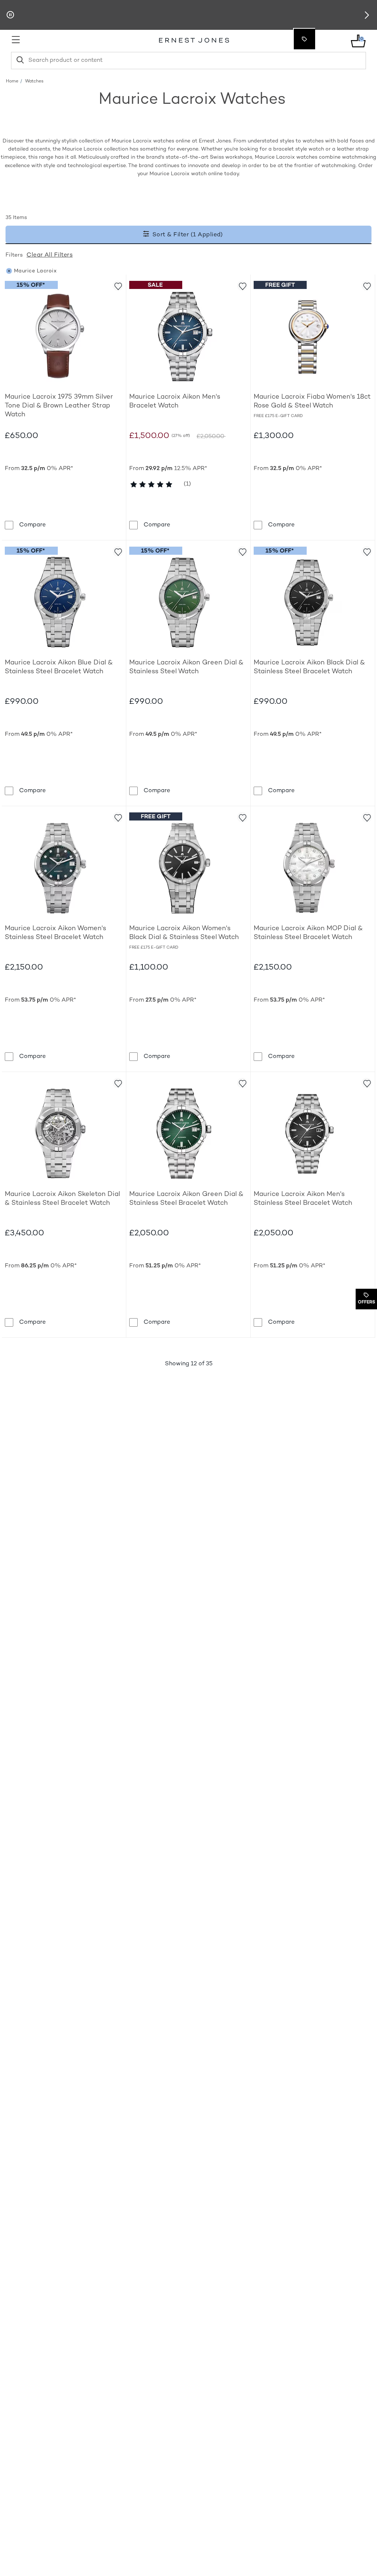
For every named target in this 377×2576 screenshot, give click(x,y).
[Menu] (53, 40)
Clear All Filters (50, 255)
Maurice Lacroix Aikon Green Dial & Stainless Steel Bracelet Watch (186, 1199)
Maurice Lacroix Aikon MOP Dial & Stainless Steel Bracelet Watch (308, 933)
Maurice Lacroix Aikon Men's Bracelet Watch (175, 401)
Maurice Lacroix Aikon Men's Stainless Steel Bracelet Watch (303, 1199)
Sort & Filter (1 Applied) (187, 235)
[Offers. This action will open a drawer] (304, 39)
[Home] (194, 41)
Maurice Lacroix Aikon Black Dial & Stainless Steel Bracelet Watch (309, 667)
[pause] (10, 15)
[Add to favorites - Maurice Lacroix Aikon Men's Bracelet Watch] (242, 286)
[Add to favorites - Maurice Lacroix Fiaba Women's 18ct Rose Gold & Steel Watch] (367, 286)
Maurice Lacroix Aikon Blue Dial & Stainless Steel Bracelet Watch (59, 667)
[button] (367, 15)
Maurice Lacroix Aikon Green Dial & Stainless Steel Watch (186, 667)
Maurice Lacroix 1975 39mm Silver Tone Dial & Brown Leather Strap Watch (59, 406)
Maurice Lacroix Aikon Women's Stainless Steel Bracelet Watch (55, 933)
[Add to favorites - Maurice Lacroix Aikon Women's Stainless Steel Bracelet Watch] (118, 817)
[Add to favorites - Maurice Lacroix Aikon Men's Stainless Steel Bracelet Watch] (367, 1083)
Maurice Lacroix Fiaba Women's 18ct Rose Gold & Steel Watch (312, 401)
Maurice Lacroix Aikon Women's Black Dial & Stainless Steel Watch (184, 933)
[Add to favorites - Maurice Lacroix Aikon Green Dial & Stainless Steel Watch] (242, 551)
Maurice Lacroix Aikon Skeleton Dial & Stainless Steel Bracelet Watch (62, 1199)
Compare (32, 525)
